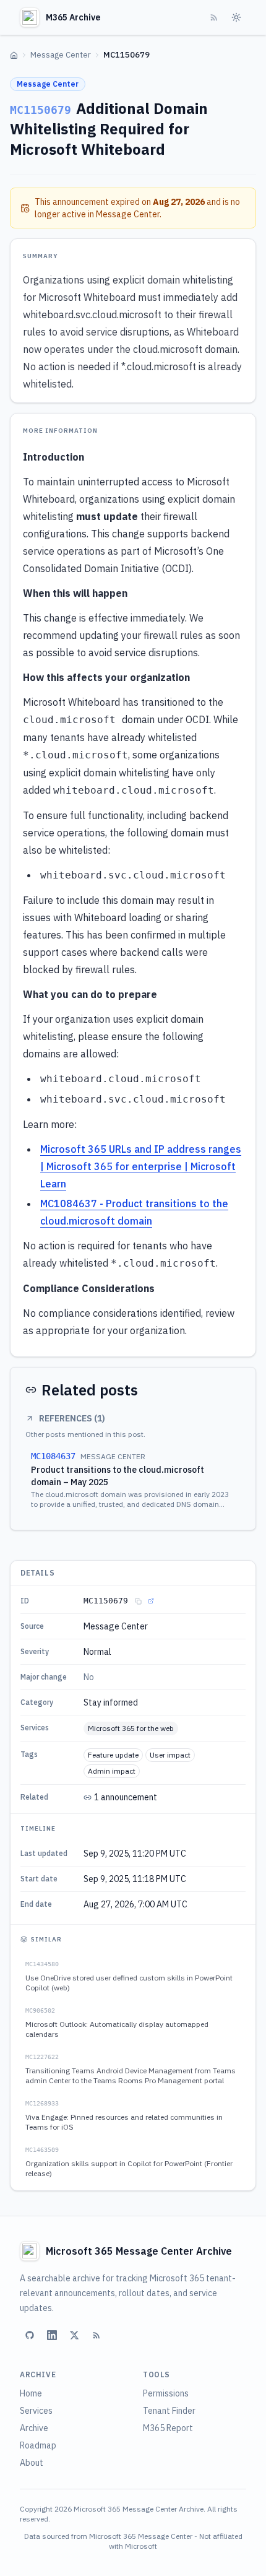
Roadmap (38, 2445)
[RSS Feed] (214, 17)
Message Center (61, 55)
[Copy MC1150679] (138, 1601)
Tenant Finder (169, 2411)
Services (36, 2411)
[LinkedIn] (52, 2335)
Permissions (166, 2393)
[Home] (14, 55)
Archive (34, 2428)
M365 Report (168, 2428)
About (32, 2463)
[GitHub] (30, 2335)
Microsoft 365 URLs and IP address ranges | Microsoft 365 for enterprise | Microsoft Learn (141, 1166)
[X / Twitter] (74, 2335)
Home (31, 2393)
